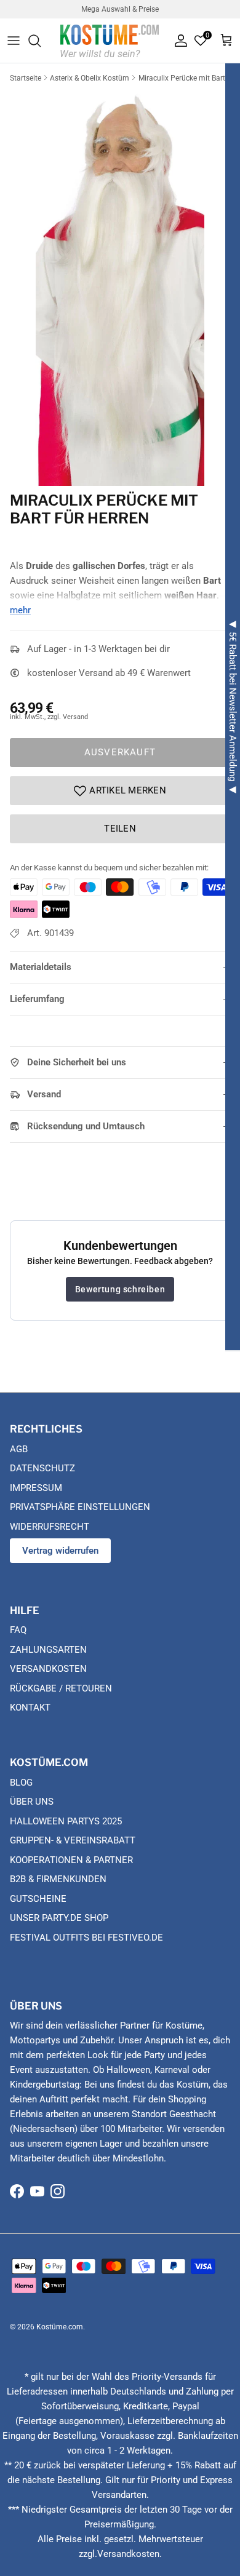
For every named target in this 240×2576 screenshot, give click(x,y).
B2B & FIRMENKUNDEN (58, 1879)
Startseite (26, 78)
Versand (44, 1094)
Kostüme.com (60, 2327)
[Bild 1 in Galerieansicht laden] (120, 286)
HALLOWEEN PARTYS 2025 (66, 1821)
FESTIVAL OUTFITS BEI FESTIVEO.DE (86, 1938)
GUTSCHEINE (38, 1899)
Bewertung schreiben (120, 1289)
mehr (20, 610)
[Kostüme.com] (110, 40)
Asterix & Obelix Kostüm (90, 78)
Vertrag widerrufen (60, 1551)
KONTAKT (30, 1707)
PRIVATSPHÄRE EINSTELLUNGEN (80, 1507)
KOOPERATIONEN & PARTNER (71, 1860)
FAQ (18, 1630)
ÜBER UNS (32, 1802)
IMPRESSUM (36, 1488)
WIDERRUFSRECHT (50, 1527)
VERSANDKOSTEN (48, 1669)
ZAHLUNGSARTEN (48, 1650)
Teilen (120, 829)
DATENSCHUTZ (42, 1468)
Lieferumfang (37, 999)
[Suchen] (41, 41)
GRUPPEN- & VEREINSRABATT (73, 1840)
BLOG (21, 1783)
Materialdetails (41, 967)
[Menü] (14, 41)
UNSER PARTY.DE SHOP (59, 1918)
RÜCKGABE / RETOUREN (61, 1688)
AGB (19, 1449)
